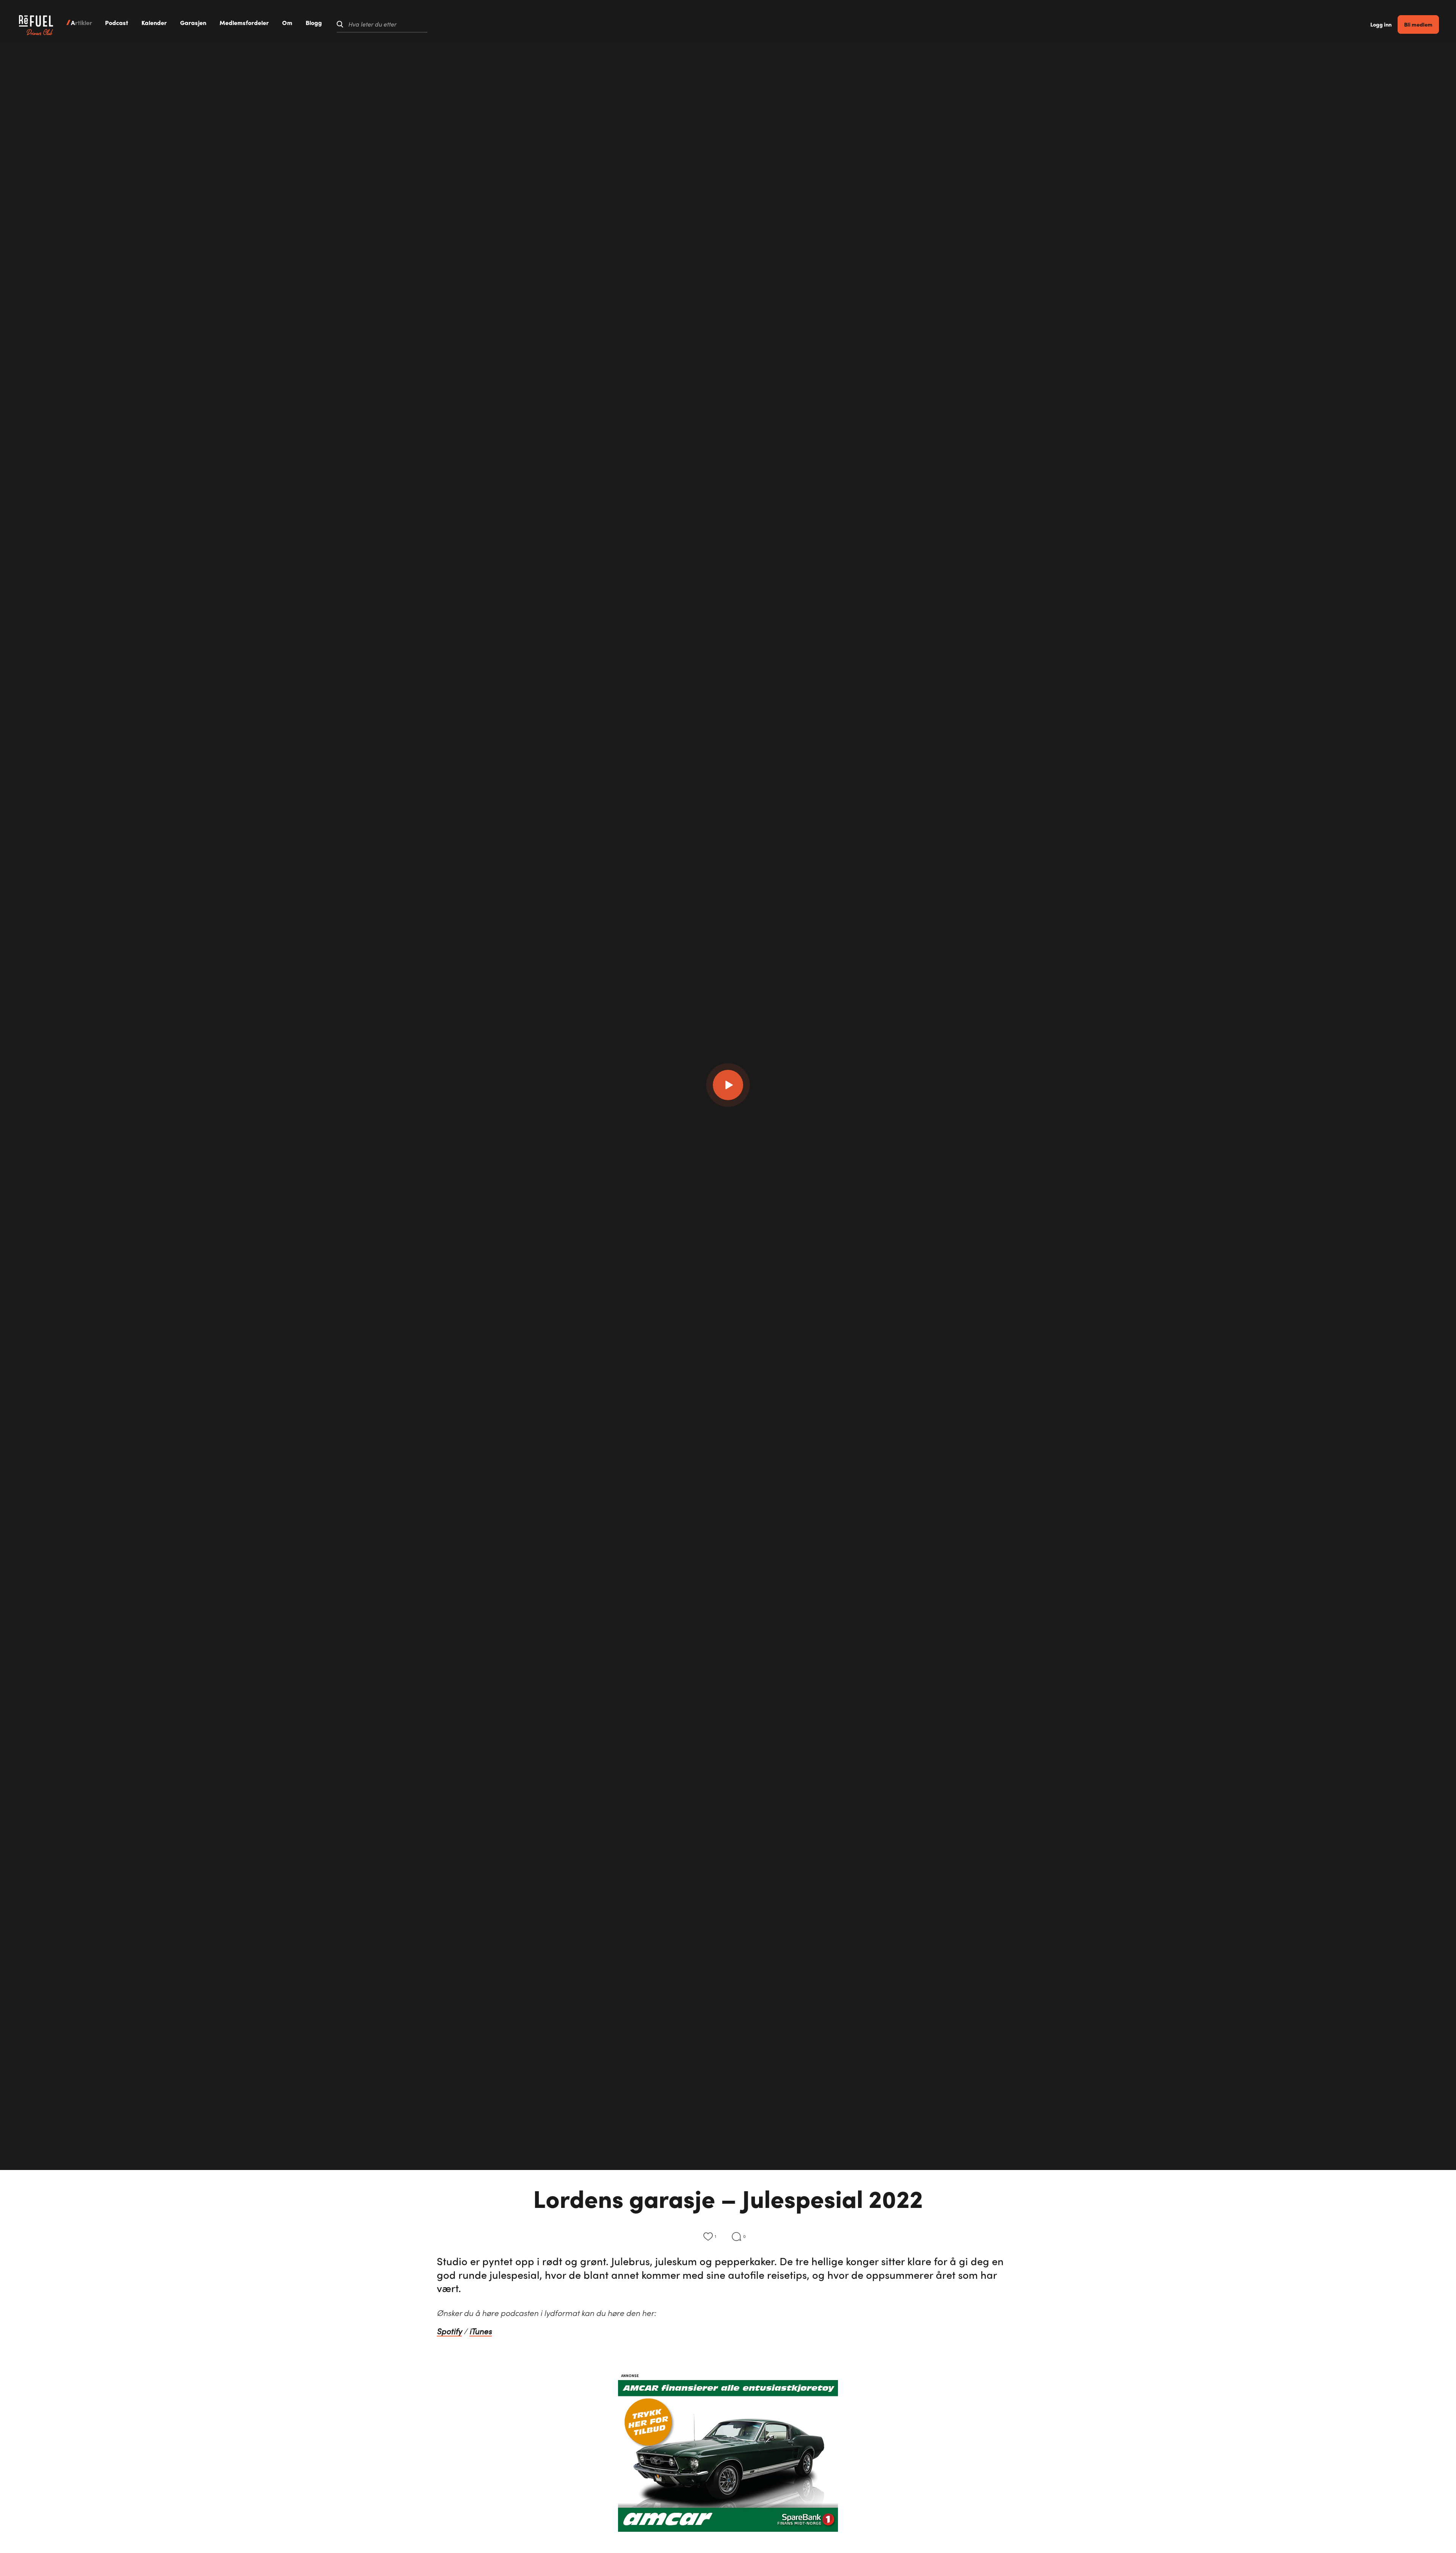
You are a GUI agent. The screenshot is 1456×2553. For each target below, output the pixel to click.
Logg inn (1381, 24)
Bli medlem (1418, 24)
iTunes (481, 2331)
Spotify (449, 2331)
